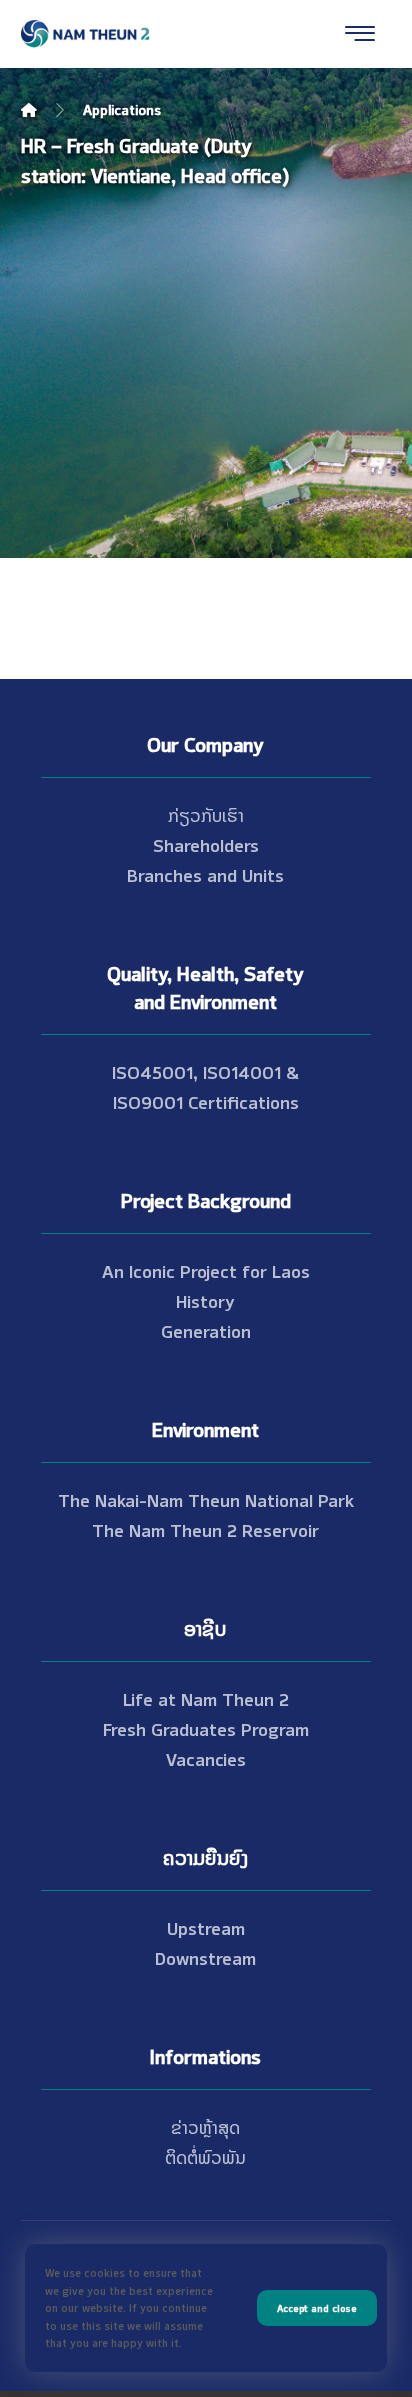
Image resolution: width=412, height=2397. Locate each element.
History (205, 1300)
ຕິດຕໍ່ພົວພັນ (205, 2156)
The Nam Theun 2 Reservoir (205, 1529)
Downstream (205, 1957)
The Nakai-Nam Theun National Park (206, 1499)
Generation (206, 1330)
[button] (360, 33)
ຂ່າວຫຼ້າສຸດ (205, 2126)
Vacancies (206, 1758)
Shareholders (206, 844)
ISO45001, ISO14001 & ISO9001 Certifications (205, 1086)
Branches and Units (205, 874)
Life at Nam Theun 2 (206, 1698)
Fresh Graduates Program (206, 1728)
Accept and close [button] (317, 2307)
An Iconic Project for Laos (206, 1270)
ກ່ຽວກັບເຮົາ (206, 814)
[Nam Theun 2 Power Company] (86, 34)
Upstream (206, 1927)
